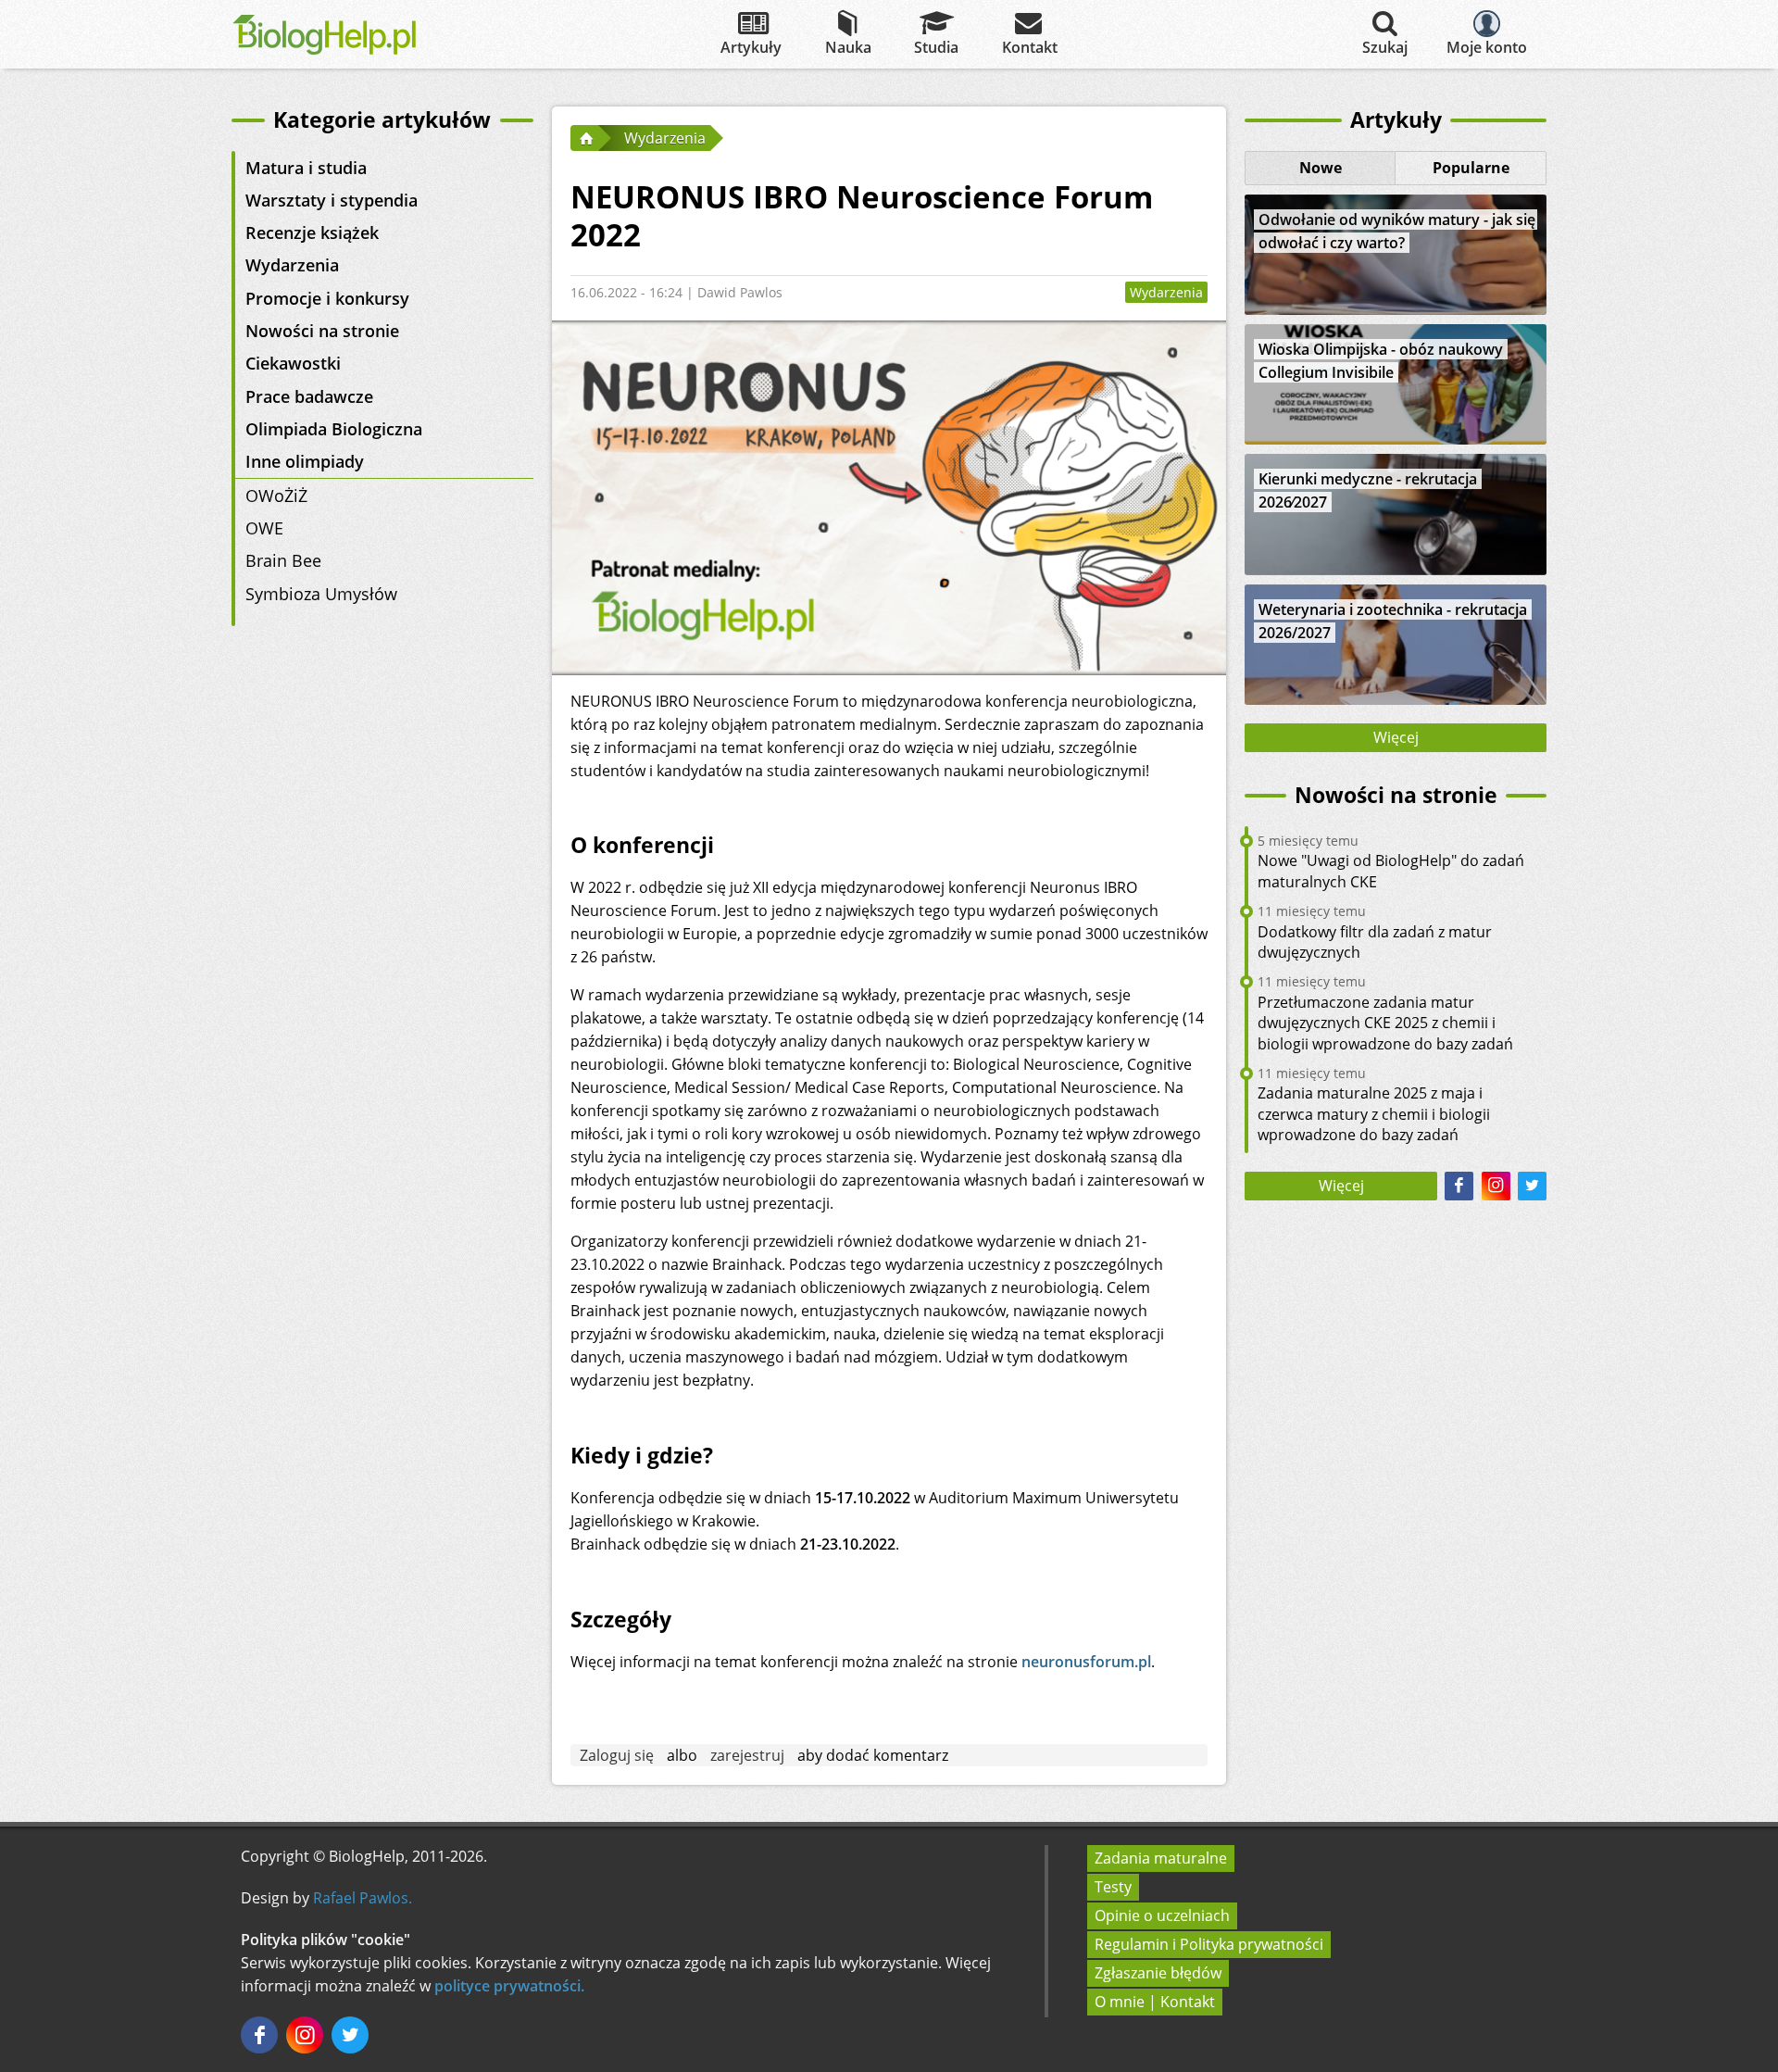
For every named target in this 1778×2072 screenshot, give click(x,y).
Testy (1113, 1887)
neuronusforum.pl (1086, 1662)
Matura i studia (306, 168)
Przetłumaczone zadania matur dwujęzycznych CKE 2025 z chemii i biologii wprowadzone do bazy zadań (1385, 1023)
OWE (264, 528)
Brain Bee (283, 560)
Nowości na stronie (322, 331)
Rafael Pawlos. (363, 1898)
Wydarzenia (292, 265)
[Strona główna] (584, 138)
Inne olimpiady (305, 461)
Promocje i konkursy (327, 298)
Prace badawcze (309, 396)
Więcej (1396, 737)
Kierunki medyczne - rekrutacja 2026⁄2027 (1368, 490)
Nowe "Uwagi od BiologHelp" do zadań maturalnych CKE (1391, 871)
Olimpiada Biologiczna (334, 429)
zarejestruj (747, 1755)
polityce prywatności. (509, 1986)
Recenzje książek (312, 232)
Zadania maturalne (1161, 1858)
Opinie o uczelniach (1162, 1915)
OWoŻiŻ (276, 496)
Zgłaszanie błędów (1158, 1973)
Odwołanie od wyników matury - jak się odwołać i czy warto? (1397, 231)
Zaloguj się (617, 1755)
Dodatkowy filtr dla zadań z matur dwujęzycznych (1375, 942)
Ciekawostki (293, 363)
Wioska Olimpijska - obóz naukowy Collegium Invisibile (1381, 361)
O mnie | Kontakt (1155, 2002)
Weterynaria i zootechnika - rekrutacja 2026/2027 (1393, 621)
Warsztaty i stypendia (332, 200)
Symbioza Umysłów (321, 594)
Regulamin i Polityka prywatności (1209, 1944)
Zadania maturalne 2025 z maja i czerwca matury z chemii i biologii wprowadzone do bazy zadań (1374, 1114)
